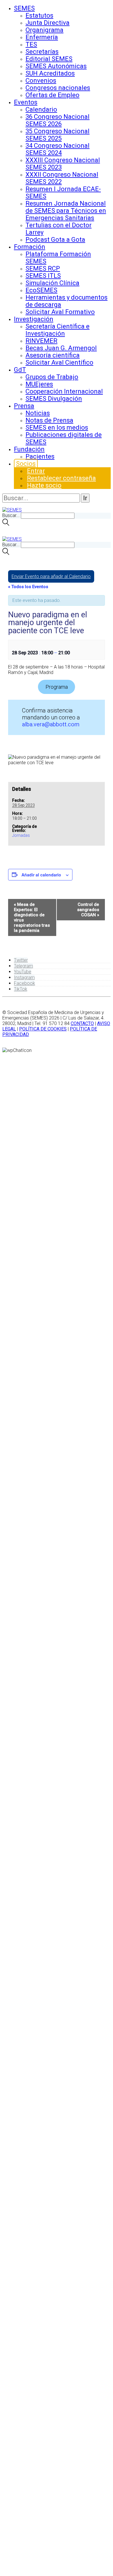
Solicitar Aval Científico (59, 362)
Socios (26, 464)
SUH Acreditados (50, 73)
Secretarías (42, 52)
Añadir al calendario (41, 875)
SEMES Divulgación (54, 399)
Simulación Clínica (52, 283)
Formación (30, 247)
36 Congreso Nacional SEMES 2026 (58, 120)
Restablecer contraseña (61, 478)
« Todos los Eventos (28, 587)
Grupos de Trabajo (52, 377)
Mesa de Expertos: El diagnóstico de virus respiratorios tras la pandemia (32, 917)
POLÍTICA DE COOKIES (43, 1029)
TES (31, 44)
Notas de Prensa (49, 420)
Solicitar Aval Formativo (60, 312)
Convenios (41, 81)
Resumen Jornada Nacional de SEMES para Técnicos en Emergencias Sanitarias (66, 211)
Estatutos (39, 15)
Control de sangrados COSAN (88, 910)
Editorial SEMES (49, 59)
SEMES (24, 8)
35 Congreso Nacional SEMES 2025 (58, 135)
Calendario (41, 109)
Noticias (38, 413)
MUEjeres (39, 384)
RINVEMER (41, 341)
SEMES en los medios (57, 428)
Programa (57, 687)
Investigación (34, 319)
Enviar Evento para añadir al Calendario (51, 576)
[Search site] (6, 524)
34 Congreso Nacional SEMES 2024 (58, 149)
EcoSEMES (41, 290)
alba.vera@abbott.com (51, 724)
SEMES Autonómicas (56, 66)
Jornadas (21, 835)
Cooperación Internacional (64, 391)
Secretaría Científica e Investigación (58, 330)
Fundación (29, 449)
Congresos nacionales (58, 88)
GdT (20, 370)
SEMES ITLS (43, 276)
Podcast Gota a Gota (55, 240)
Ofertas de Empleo (52, 95)
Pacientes (40, 456)
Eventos (26, 102)
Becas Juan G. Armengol (61, 348)
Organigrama (44, 30)
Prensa (24, 406)
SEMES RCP (43, 268)
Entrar (36, 471)
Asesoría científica (53, 355)
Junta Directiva (48, 23)
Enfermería (42, 37)
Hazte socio (44, 485)
